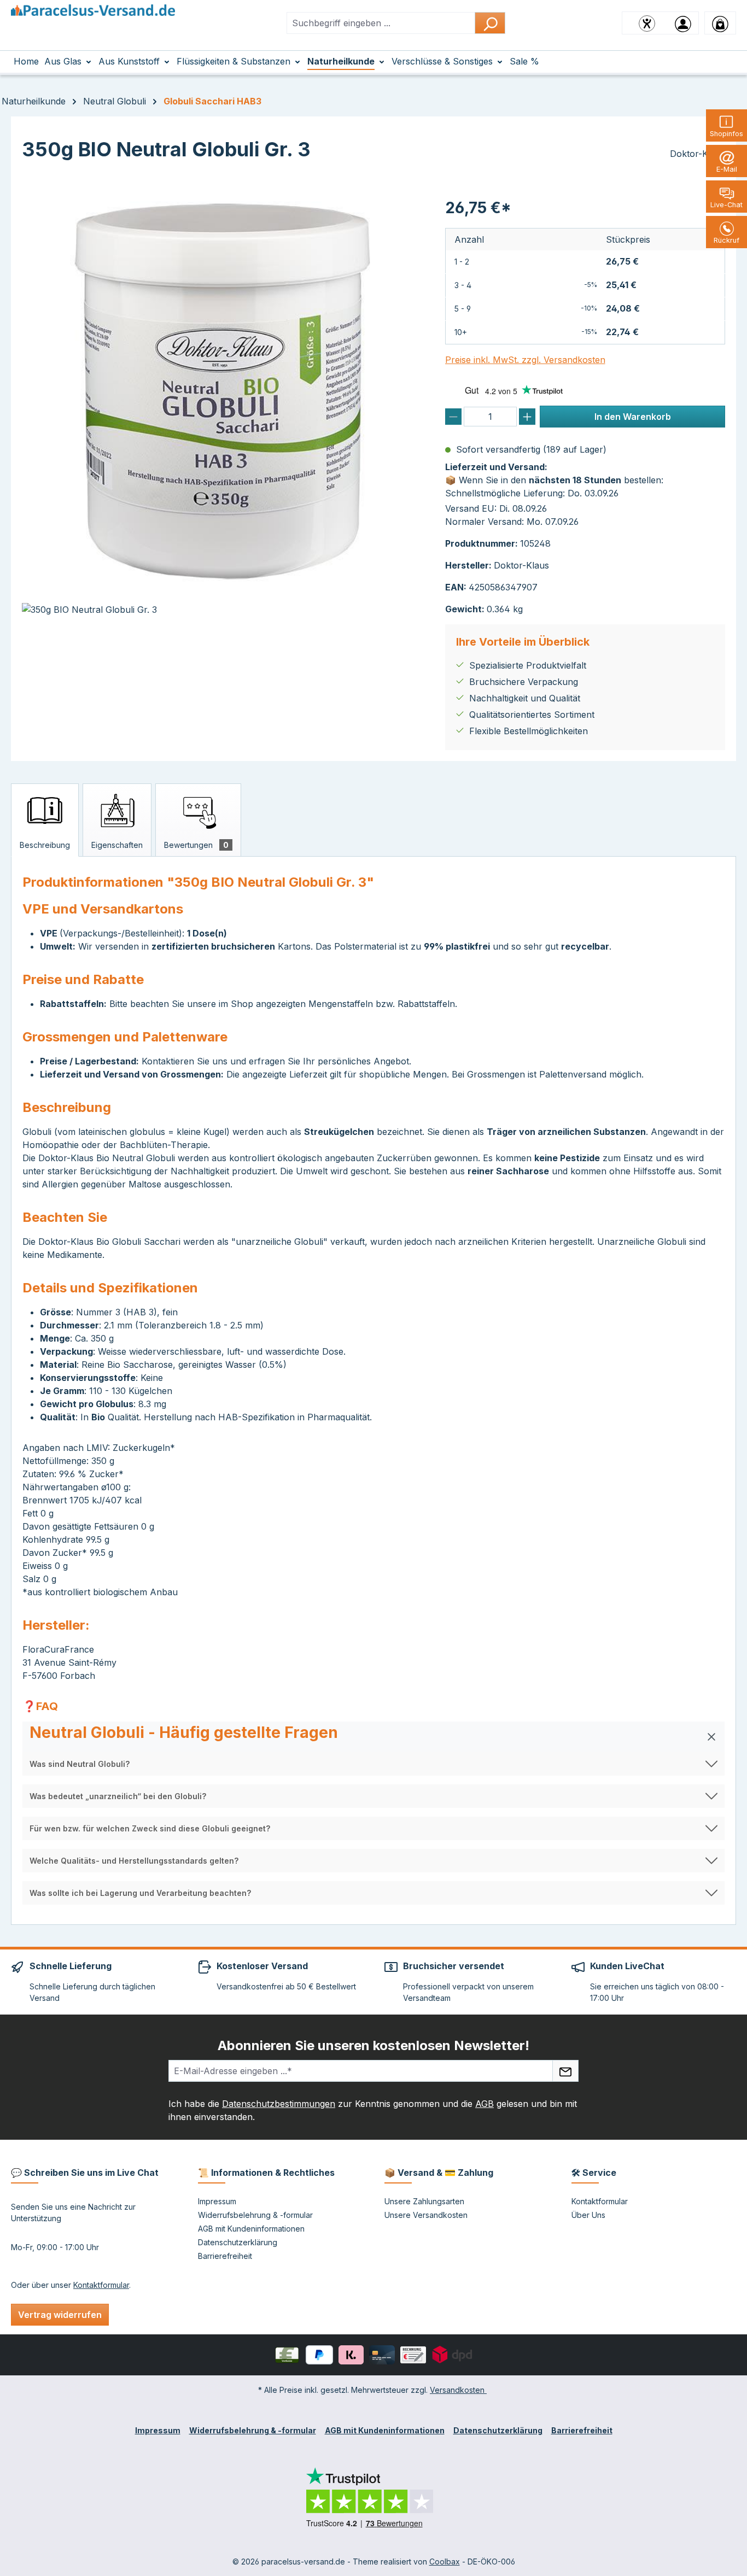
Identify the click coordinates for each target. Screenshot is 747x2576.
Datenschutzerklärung (238, 2242)
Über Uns (588, 2215)
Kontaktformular (101, 2285)
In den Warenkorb (633, 417)
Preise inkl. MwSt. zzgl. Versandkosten (525, 360)
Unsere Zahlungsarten (424, 2201)
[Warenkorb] (720, 23)
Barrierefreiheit (225, 2256)
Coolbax (445, 2562)
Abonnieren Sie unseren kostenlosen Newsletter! (373, 2045)
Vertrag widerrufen (60, 2315)
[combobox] (381, 23)
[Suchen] (490, 23)
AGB (485, 2104)
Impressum (217, 2201)
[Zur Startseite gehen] (93, 21)
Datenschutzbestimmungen (279, 2104)
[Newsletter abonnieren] (565, 2071)
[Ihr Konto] (683, 23)
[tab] (45, 820)
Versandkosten (458, 2390)
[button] (373, 1737)
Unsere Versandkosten (426, 2215)
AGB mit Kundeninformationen (251, 2229)
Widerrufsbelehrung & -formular (255, 2215)
